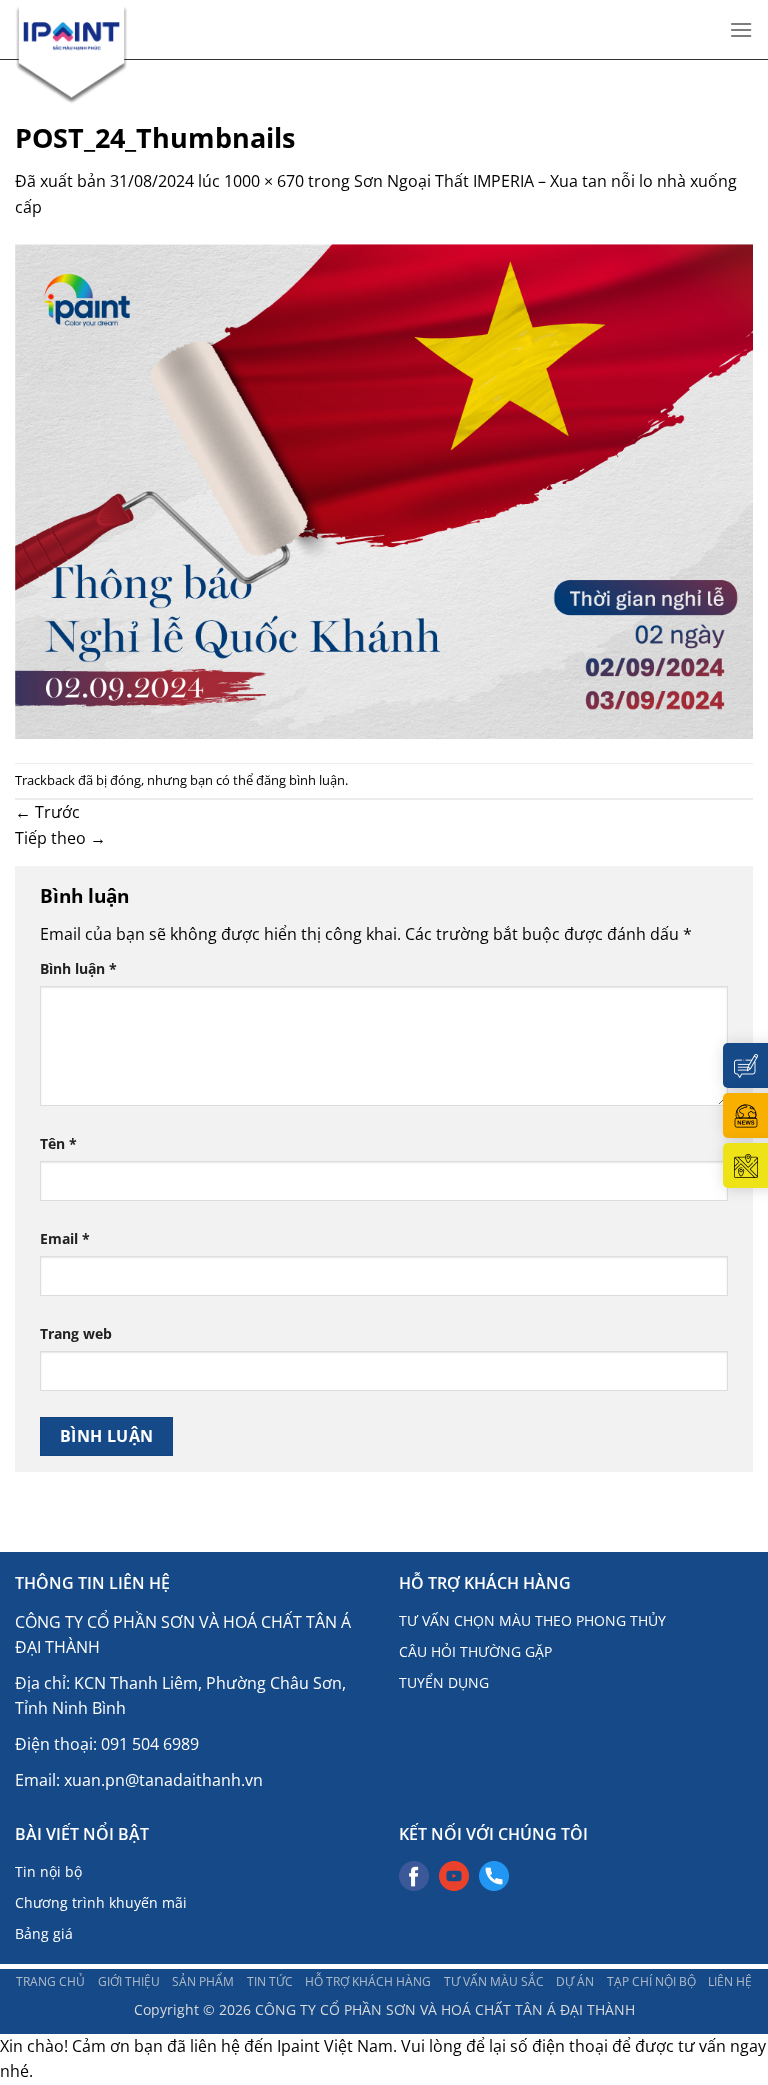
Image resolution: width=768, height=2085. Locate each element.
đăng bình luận (300, 780)
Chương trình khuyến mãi (101, 1902)
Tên (58, 1143)
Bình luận (78, 968)
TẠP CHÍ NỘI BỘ (651, 1981)
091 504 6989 (150, 1744)
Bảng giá (44, 1933)
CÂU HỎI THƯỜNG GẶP (475, 1651)
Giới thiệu (129, 1981)
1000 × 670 (264, 181)
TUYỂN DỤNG (444, 1682)
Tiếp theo (60, 838)
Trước (47, 812)
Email (65, 1238)
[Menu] (741, 29)
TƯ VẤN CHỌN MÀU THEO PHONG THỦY (532, 1620)
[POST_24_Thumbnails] (384, 490)
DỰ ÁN (575, 1981)
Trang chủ (50, 1981)
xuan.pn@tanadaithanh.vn (163, 1780)
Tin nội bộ (48, 1871)
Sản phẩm (203, 1981)
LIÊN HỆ (730, 1981)
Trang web (76, 1333)
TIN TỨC (270, 1981)
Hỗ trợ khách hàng (368, 1981)
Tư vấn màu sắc (494, 1981)
